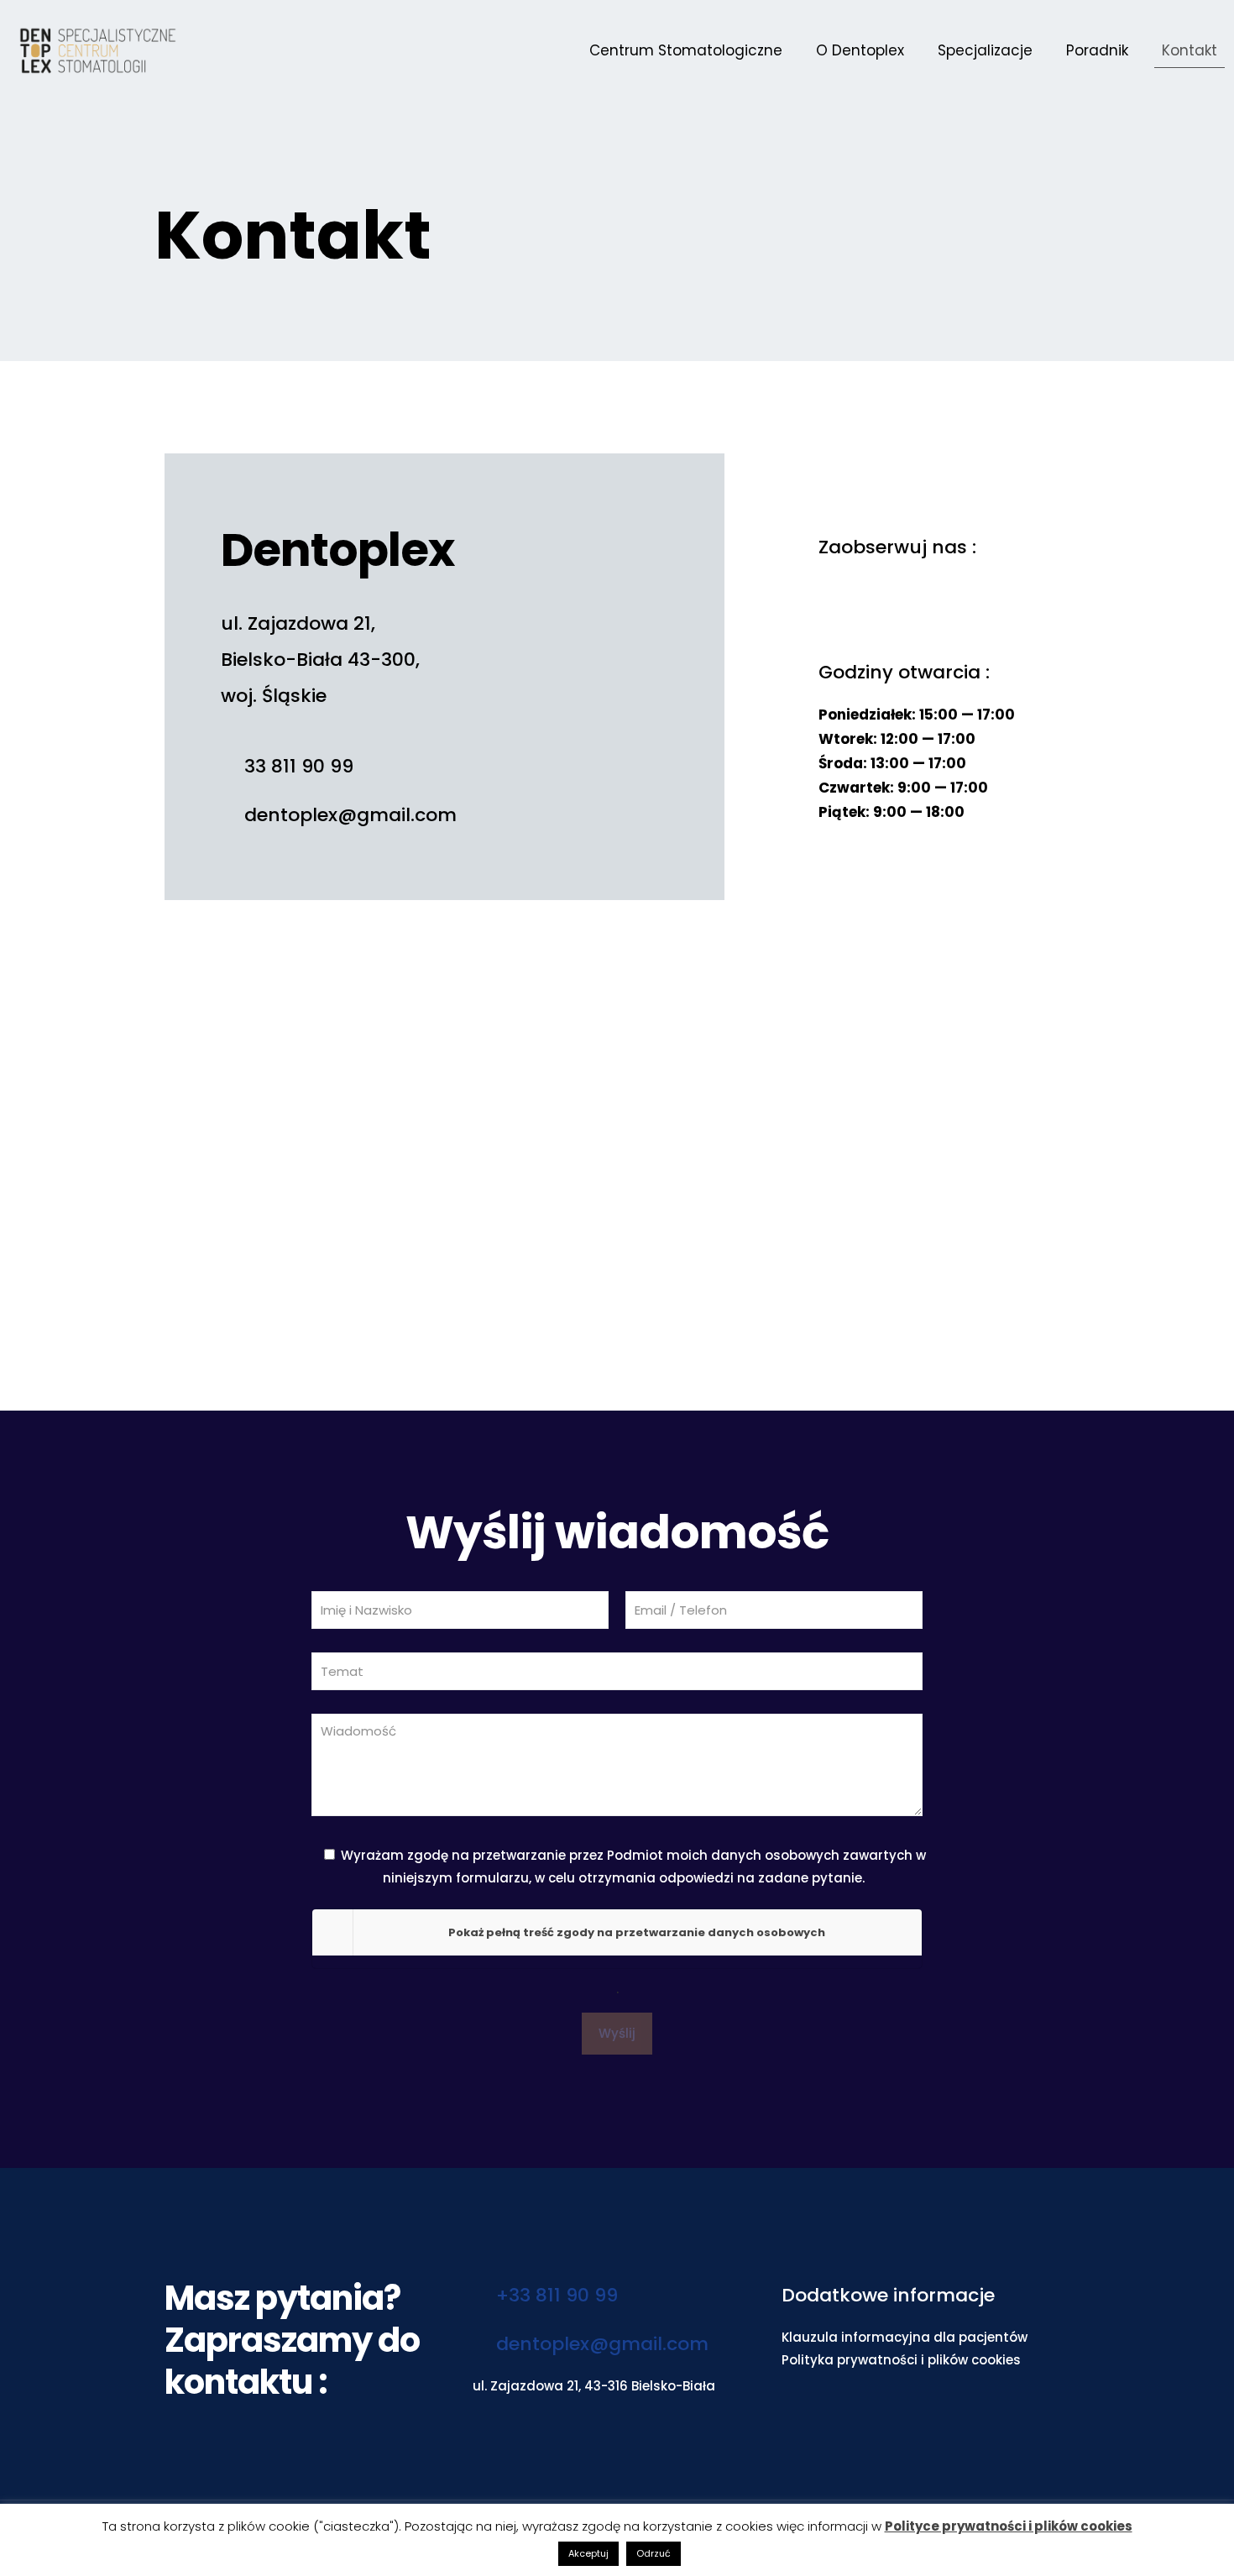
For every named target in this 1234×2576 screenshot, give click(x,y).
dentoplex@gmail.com (348, 815)
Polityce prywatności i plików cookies (1009, 2526)
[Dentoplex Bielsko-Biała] (98, 50)
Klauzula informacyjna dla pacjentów (905, 2337)
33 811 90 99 (296, 766)
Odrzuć (654, 2553)
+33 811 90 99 (554, 2295)
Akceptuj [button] (588, 2553)
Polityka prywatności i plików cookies (901, 2360)
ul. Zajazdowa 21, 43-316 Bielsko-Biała (594, 2386)
